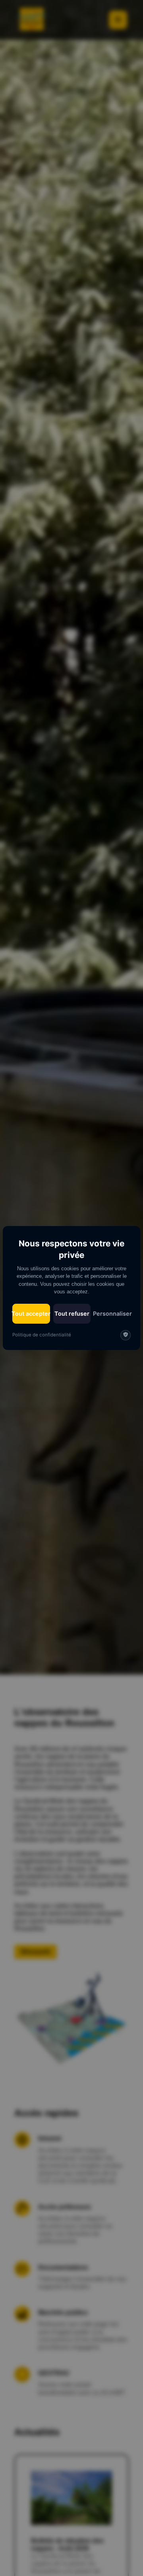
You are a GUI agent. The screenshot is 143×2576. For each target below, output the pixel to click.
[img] (126, 1335)
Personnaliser (112, 1313)
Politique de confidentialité (42, 1335)
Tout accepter (31, 1313)
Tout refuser (72, 1313)
